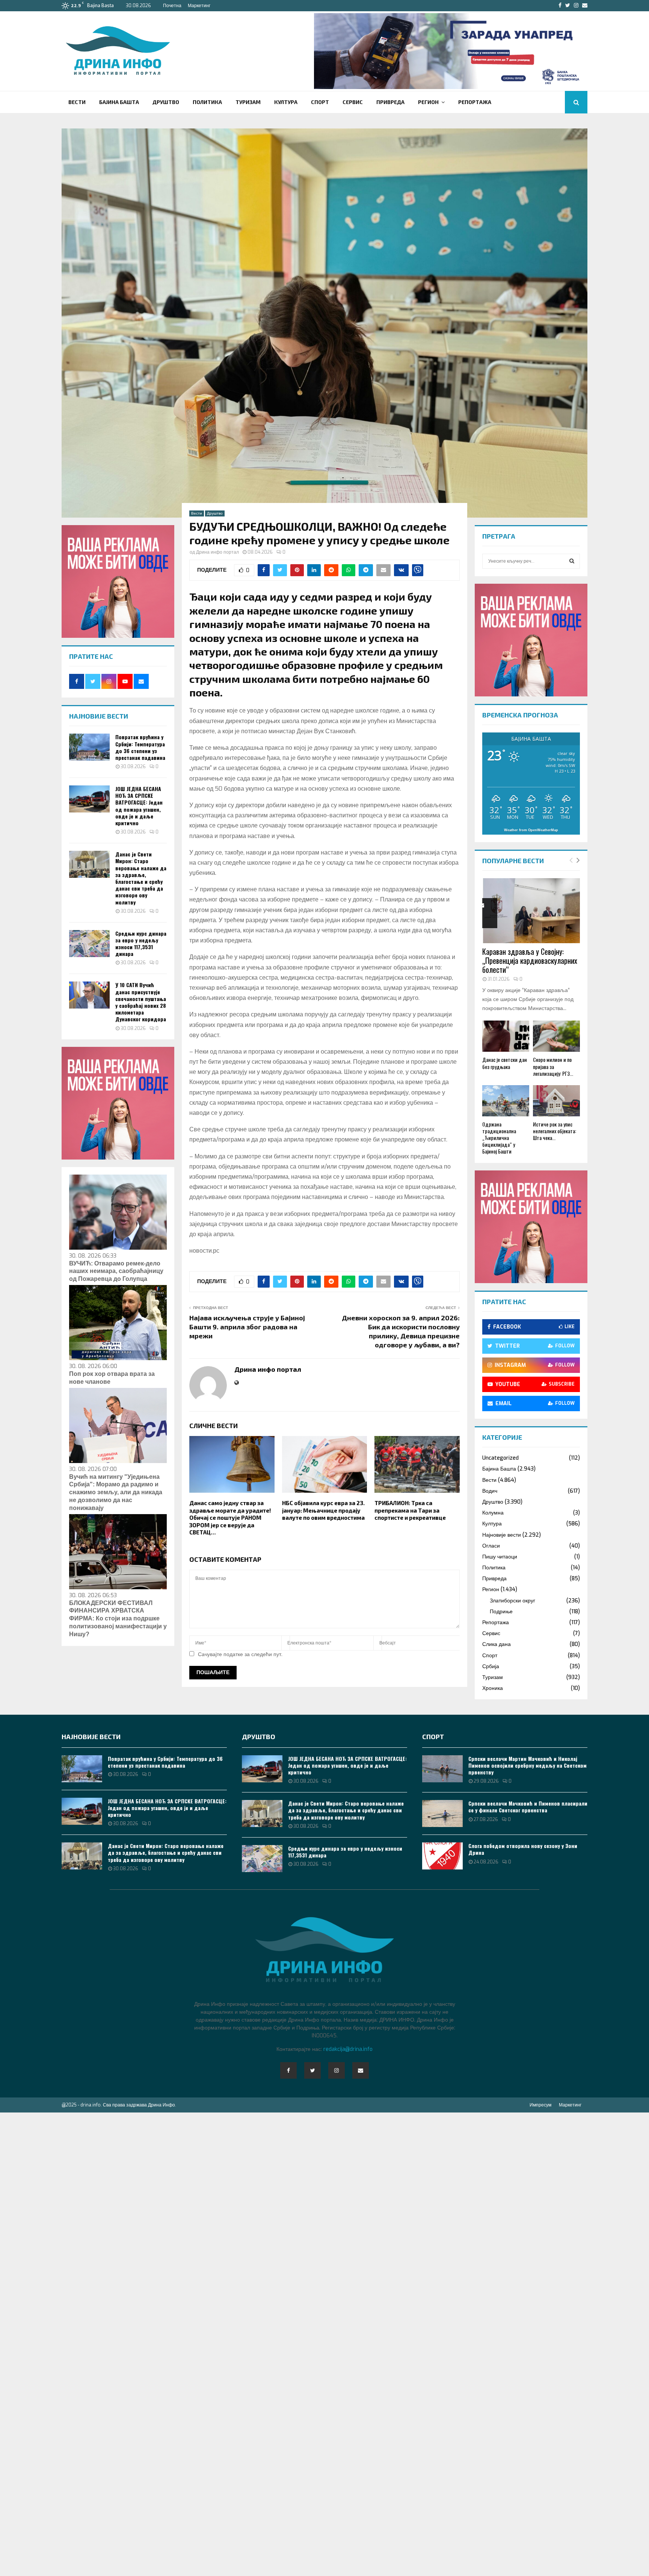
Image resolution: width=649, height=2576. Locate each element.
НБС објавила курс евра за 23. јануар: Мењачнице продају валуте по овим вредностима (323, 1510)
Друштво (166, 102)
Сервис (353, 102)
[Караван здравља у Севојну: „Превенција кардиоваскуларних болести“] (531, 911)
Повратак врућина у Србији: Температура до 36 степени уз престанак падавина (140, 747)
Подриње (501, 1612)
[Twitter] (312, 2070)
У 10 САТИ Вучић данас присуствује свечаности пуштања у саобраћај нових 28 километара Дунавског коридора (141, 1002)
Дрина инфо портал (217, 552)
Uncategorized (500, 1458)
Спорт (320, 102)
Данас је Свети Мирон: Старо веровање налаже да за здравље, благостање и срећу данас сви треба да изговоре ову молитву (141, 878)
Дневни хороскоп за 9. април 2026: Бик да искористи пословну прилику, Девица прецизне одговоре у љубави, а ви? (401, 1331)
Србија (491, 1666)
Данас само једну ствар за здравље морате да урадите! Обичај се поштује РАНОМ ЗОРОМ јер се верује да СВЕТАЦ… (230, 1518)
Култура (286, 102)
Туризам (248, 102)
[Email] (361, 2070)
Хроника (493, 1688)
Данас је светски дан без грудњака (505, 1063)
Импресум (540, 2105)
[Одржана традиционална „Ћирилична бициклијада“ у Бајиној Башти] (506, 1101)
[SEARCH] (572, 561)
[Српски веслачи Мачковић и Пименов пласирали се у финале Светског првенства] (442, 1813)
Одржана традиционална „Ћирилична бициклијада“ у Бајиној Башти (499, 1138)
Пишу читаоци (500, 1557)
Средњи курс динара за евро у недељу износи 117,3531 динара (141, 944)
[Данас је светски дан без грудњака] (506, 1036)
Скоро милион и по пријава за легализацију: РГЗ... (553, 1066)
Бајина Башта (119, 102)
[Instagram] (337, 2070)
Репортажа (475, 102)
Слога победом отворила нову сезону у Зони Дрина (523, 1849)
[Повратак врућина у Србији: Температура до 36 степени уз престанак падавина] (89, 747)
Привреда (390, 102)
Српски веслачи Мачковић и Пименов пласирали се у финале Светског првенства (528, 1807)
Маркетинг (199, 6)
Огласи (491, 1546)
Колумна (493, 1513)
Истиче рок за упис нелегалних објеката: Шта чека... (555, 1131)
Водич (490, 1491)
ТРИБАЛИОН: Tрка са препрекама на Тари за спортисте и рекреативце (410, 1510)
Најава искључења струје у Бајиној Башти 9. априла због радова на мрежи (247, 1327)
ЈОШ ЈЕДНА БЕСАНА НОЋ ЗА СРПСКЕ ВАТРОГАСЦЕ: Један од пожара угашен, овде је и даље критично (139, 806)
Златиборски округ (512, 1601)
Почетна (172, 6)
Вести (77, 102)
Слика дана (497, 1644)
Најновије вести (502, 1535)
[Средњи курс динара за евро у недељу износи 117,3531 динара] (89, 944)
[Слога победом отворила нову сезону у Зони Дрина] (442, 1856)
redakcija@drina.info (348, 2049)
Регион (428, 102)
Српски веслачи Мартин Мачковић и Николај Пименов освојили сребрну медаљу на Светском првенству (528, 1765)
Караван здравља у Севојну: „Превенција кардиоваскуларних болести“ (530, 960)
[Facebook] (288, 2070)
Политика (207, 102)
